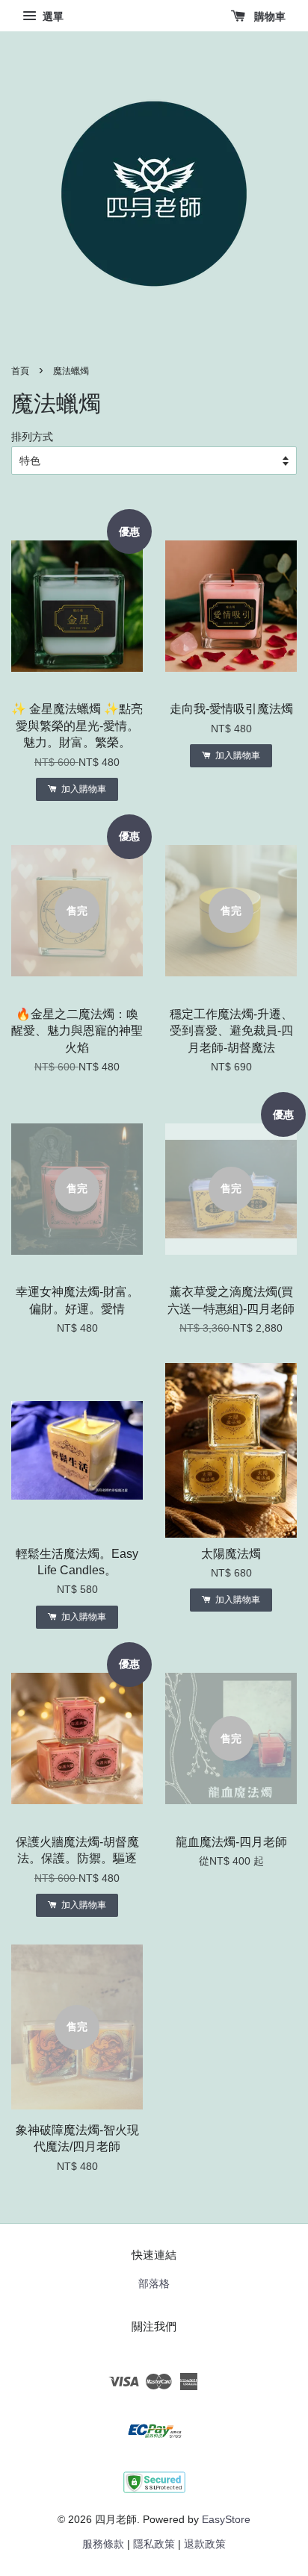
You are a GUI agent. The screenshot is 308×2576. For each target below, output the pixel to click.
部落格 (154, 2284)
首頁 (20, 371)
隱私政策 (154, 2544)
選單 (52, 16)
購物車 (268, 16)
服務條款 (103, 2544)
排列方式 (32, 437)
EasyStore (226, 2520)
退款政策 (205, 2544)
